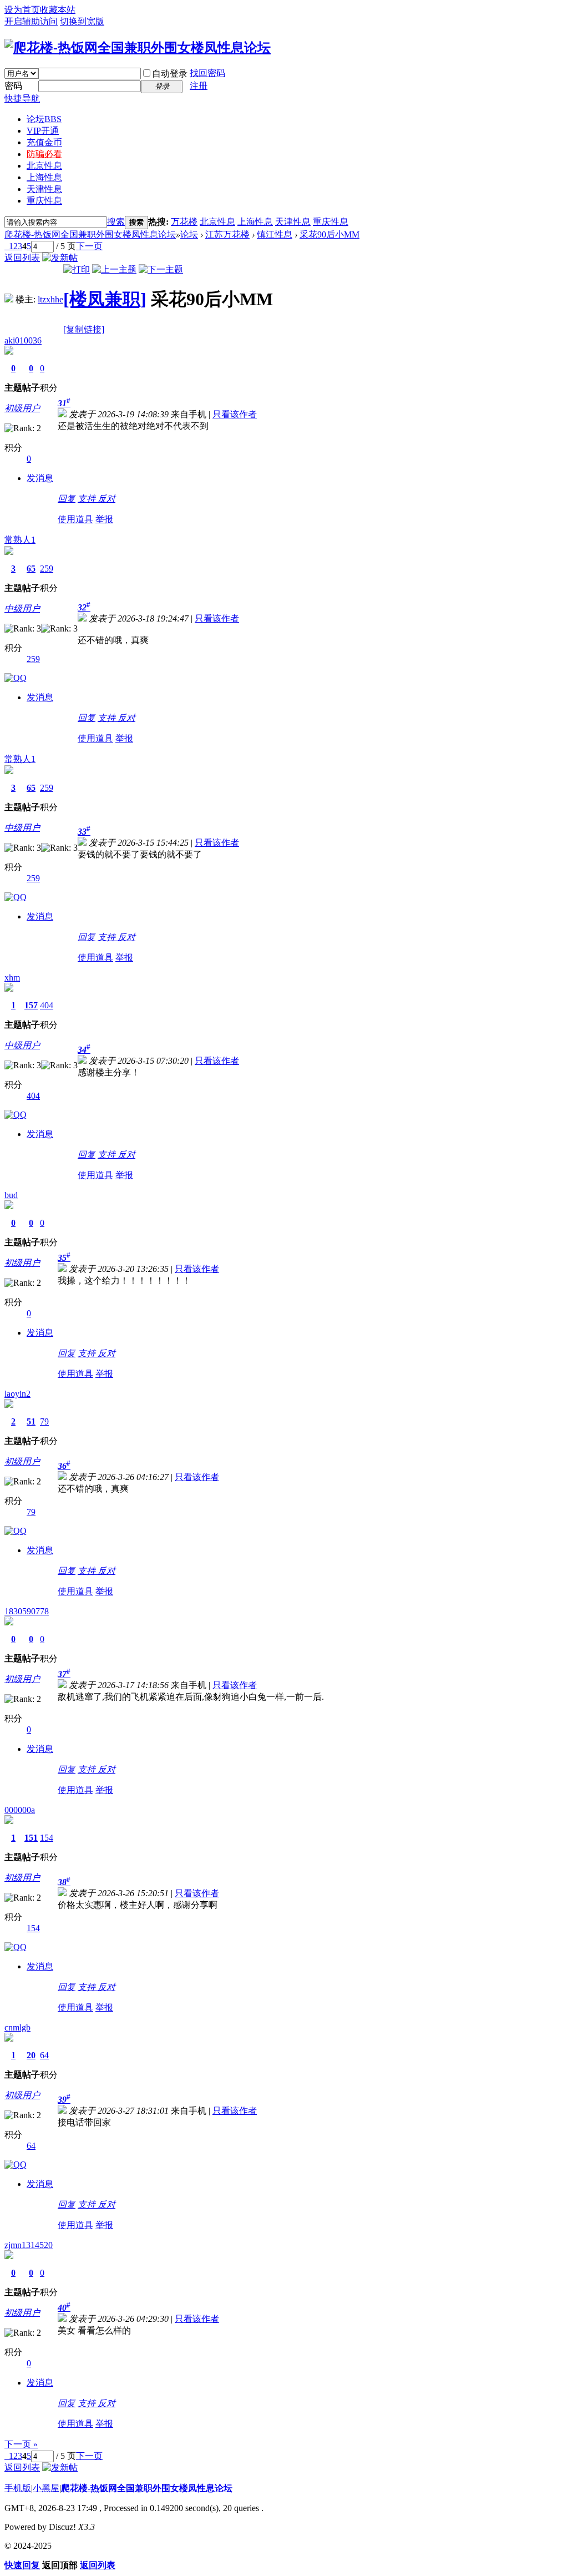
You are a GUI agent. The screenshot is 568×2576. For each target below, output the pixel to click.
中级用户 (22, 608)
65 (31, 569)
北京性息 (44, 166)
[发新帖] (60, 258)
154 (47, 1838)
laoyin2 (17, 1394)
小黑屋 (46, 2488)
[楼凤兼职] (105, 299)
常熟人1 (20, 540)
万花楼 (184, 222)
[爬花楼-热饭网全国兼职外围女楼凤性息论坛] (138, 48)
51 (31, 1421)
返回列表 (22, 258)
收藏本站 (58, 10)
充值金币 (44, 142)
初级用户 (22, 408)
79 (44, 1421)
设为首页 (22, 10)
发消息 (40, 478)
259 (47, 569)
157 (31, 1005)
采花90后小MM (329, 234)
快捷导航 (22, 99)
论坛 (44, 119)
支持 (88, 499)
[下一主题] (161, 269)
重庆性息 (44, 201)
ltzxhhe (50, 299)
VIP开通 (43, 131)
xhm (12, 978)
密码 (13, 86)
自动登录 (170, 74)
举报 (104, 519)
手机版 (18, 2488)
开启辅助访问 (31, 21)
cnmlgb (17, 2027)
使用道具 (75, 519)
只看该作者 (235, 414)
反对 (106, 499)
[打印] (77, 269)
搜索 (116, 222)
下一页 (89, 246)
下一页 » (21, 2444)
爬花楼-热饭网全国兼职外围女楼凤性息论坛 (90, 234)
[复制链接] (84, 329)
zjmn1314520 (29, 2245)
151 (31, 1838)
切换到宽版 (82, 21)
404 (47, 1005)
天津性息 (44, 189)
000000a (20, 1810)
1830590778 (27, 1611)
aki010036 (23, 340)
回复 (67, 499)
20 (31, 2055)
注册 (199, 86)
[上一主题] (114, 269)
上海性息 (44, 177)
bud (11, 1195)
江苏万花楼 (227, 234)
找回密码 (207, 73)
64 (44, 2055)
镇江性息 (275, 234)
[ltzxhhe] (9, 299)
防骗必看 (44, 154)
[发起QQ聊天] (16, 678)
